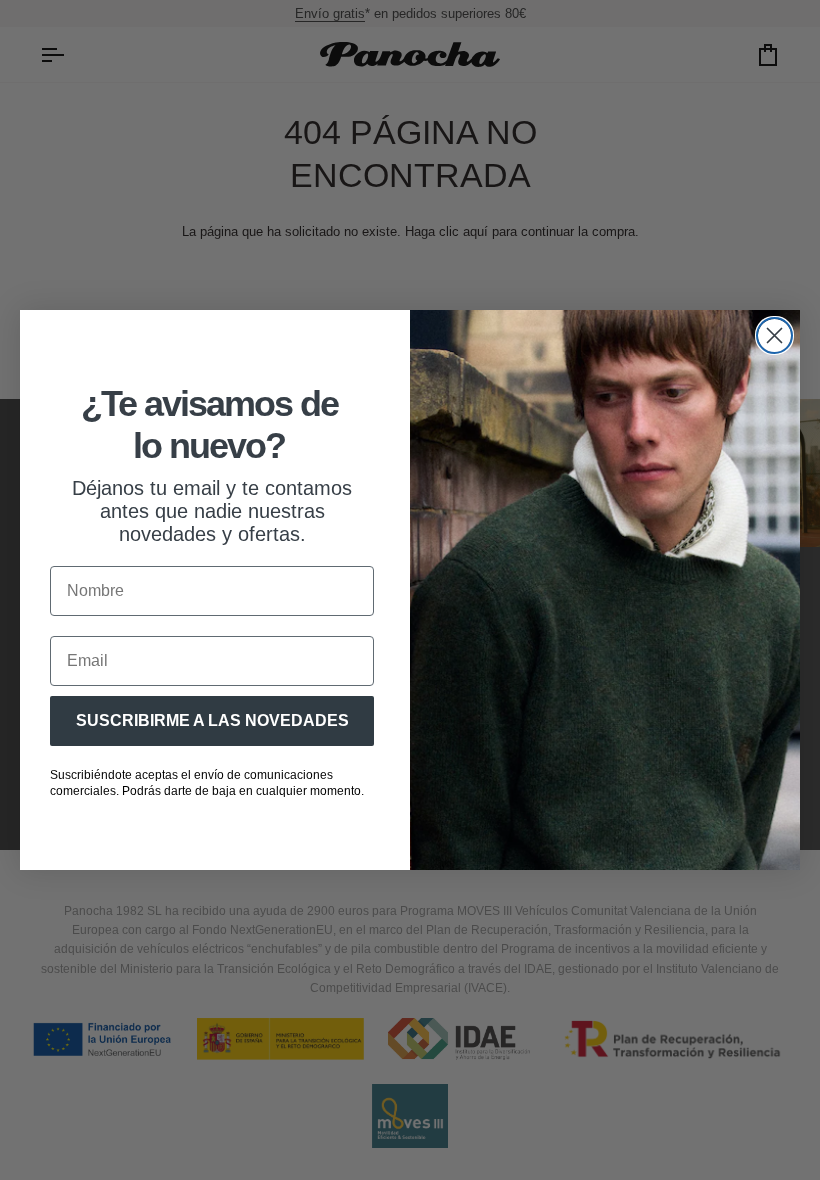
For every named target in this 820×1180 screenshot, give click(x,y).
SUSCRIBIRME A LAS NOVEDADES (212, 720)
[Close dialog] (774, 335)
